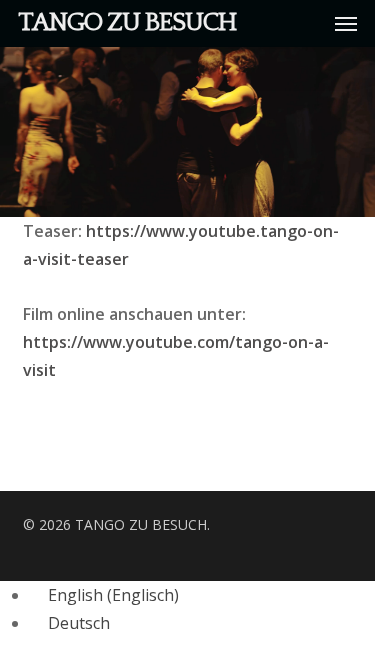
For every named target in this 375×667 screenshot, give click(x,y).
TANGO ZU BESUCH (127, 23)
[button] (346, 23)
